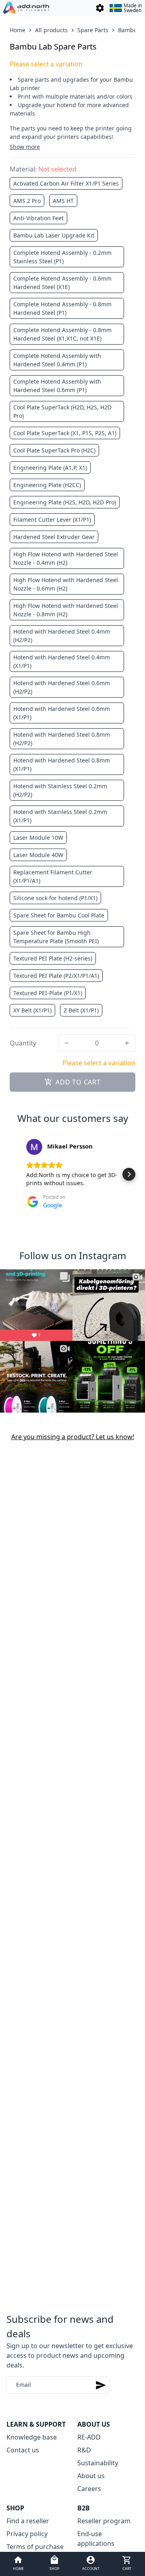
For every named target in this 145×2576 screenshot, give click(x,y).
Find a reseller (28, 2521)
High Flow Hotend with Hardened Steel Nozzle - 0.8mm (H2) (66, 610)
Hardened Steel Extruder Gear (54, 537)
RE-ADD (89, 2437)
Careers (89, 2489)
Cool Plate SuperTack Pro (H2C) (54, 450)
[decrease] (66, 1043)
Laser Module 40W (38, 855)
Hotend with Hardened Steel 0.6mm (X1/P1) (62, 713)
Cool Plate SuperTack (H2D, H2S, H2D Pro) (62, 411)
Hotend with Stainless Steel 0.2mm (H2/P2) (60, 790)
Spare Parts (93, 30)
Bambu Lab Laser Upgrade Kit (54, 235)
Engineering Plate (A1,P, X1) (50, 468)
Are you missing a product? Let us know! (73, 1437)
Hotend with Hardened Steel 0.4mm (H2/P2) (62, 636)
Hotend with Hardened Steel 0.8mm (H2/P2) (62, 739)
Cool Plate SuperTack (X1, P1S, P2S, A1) (65, 433)
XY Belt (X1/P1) (32, 1010)
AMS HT (63, 201)
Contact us (23, 2450)
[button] (16, 1174)
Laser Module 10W (38, 838)
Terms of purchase (35, 2547)
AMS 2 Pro (27, 201)
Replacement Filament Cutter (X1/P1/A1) (53, 876)
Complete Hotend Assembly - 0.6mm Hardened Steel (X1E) (62, 283)
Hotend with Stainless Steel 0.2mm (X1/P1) (60, 816)
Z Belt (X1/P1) (81, 1010)
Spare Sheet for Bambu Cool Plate (59, 915)
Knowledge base (32, 2437)
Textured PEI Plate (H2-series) (53, 958)
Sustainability (98, 2463)
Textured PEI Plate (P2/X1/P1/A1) (56, 976)
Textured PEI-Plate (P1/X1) (48, 993)
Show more (25, 147)
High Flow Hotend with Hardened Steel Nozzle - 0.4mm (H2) (66, 558)
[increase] (127, 1043)
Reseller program (104, 2521)
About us (91, 2476)
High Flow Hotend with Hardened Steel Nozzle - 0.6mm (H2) (66, 584)
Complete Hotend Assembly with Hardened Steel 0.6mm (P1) (57, 386)
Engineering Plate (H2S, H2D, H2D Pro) (65, 502)
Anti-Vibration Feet (38, 218)
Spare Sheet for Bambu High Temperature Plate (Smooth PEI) (56, 937)
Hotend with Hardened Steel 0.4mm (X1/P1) (62, 661)
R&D (84, 2450)
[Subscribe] (101, 2385)
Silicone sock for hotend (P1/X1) (55, 898)
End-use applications (96, 2539)
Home (18, 30)
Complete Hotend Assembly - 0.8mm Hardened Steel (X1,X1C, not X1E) (62, 334)
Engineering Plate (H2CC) (47, 485)
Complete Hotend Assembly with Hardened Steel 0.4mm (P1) (57, 360)
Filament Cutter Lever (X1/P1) (52, 520)
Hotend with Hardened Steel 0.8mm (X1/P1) (62, 764)
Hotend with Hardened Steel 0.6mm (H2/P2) (62, 687)
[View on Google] (34, 1147)
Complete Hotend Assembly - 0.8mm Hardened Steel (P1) (62, 308)
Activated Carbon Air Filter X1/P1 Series (66, 183)
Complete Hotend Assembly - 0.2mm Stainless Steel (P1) (62, 257)
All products (51, 30)
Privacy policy (27, 2534)
